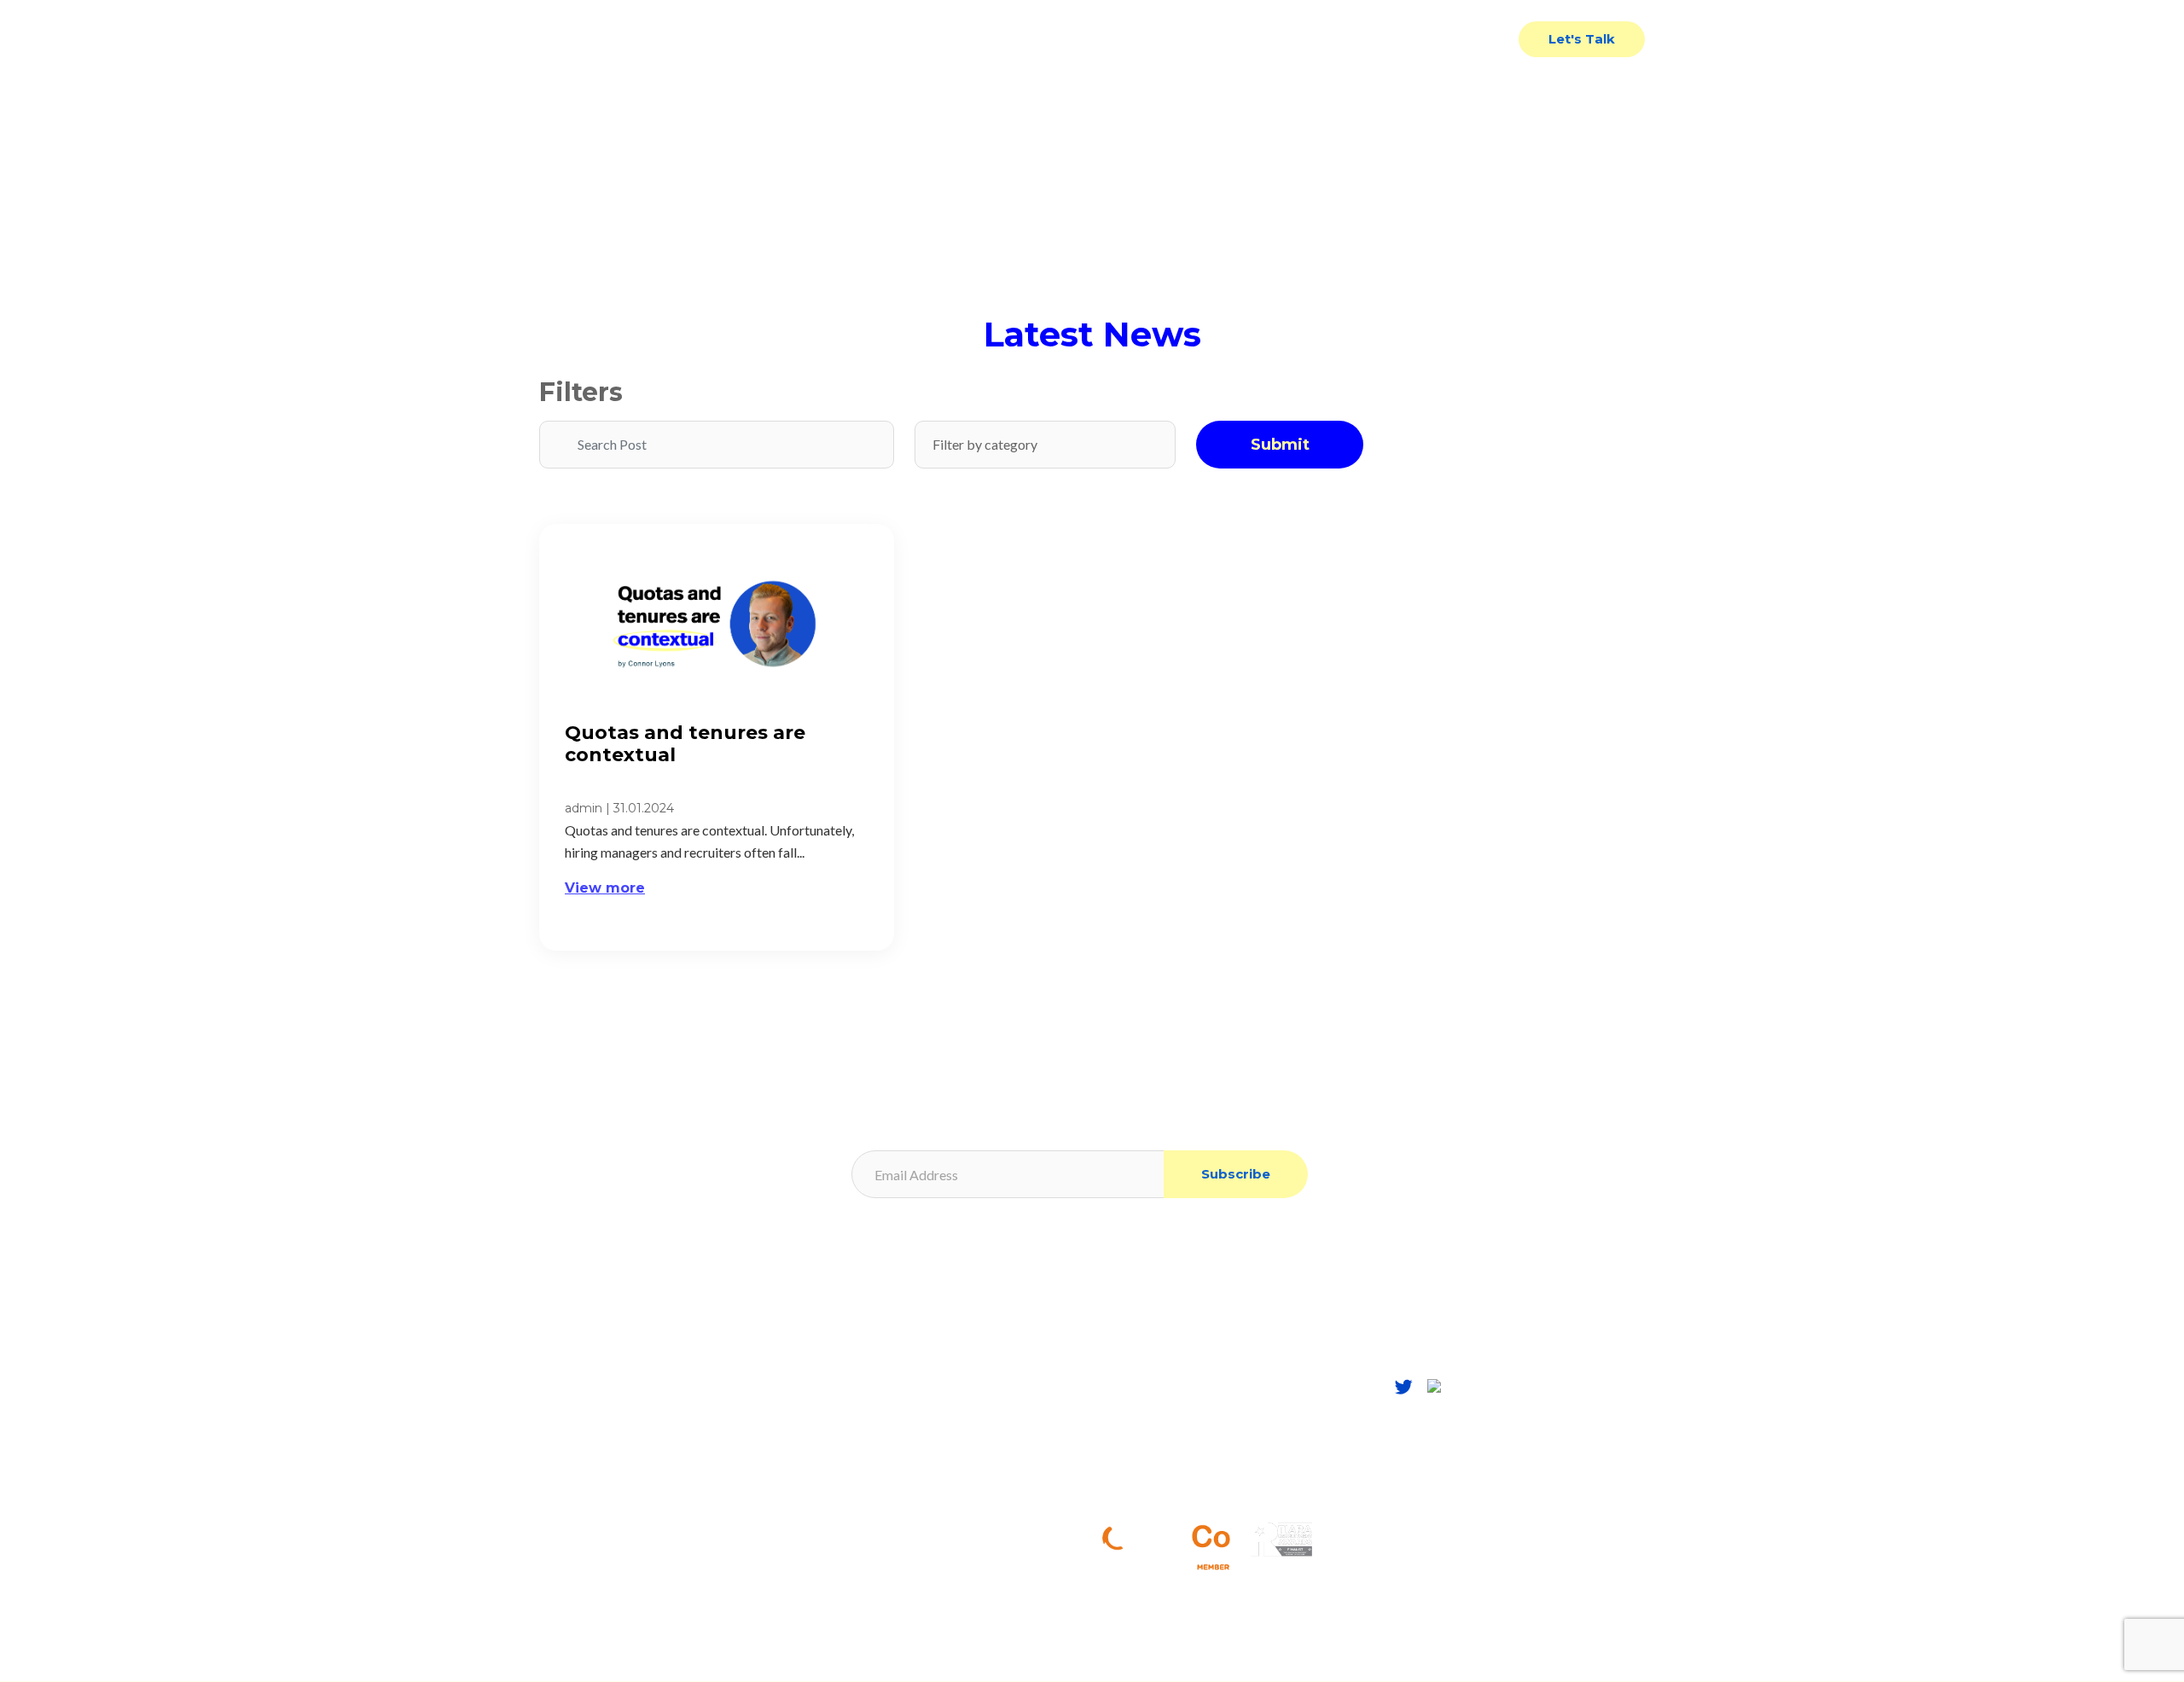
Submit (1280, 445)
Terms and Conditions (884, 1374)
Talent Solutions (1069, 39)
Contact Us (1461, 39)
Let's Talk (1582, 39)
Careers (562, 1451)
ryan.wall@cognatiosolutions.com (1231, 1490)
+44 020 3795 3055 (1190, 1462)
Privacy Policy (863, 1323)
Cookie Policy (862, 1349)
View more (605, 888)
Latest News (1344, 39)
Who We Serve (1214, 39)
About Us (567, 1400)
